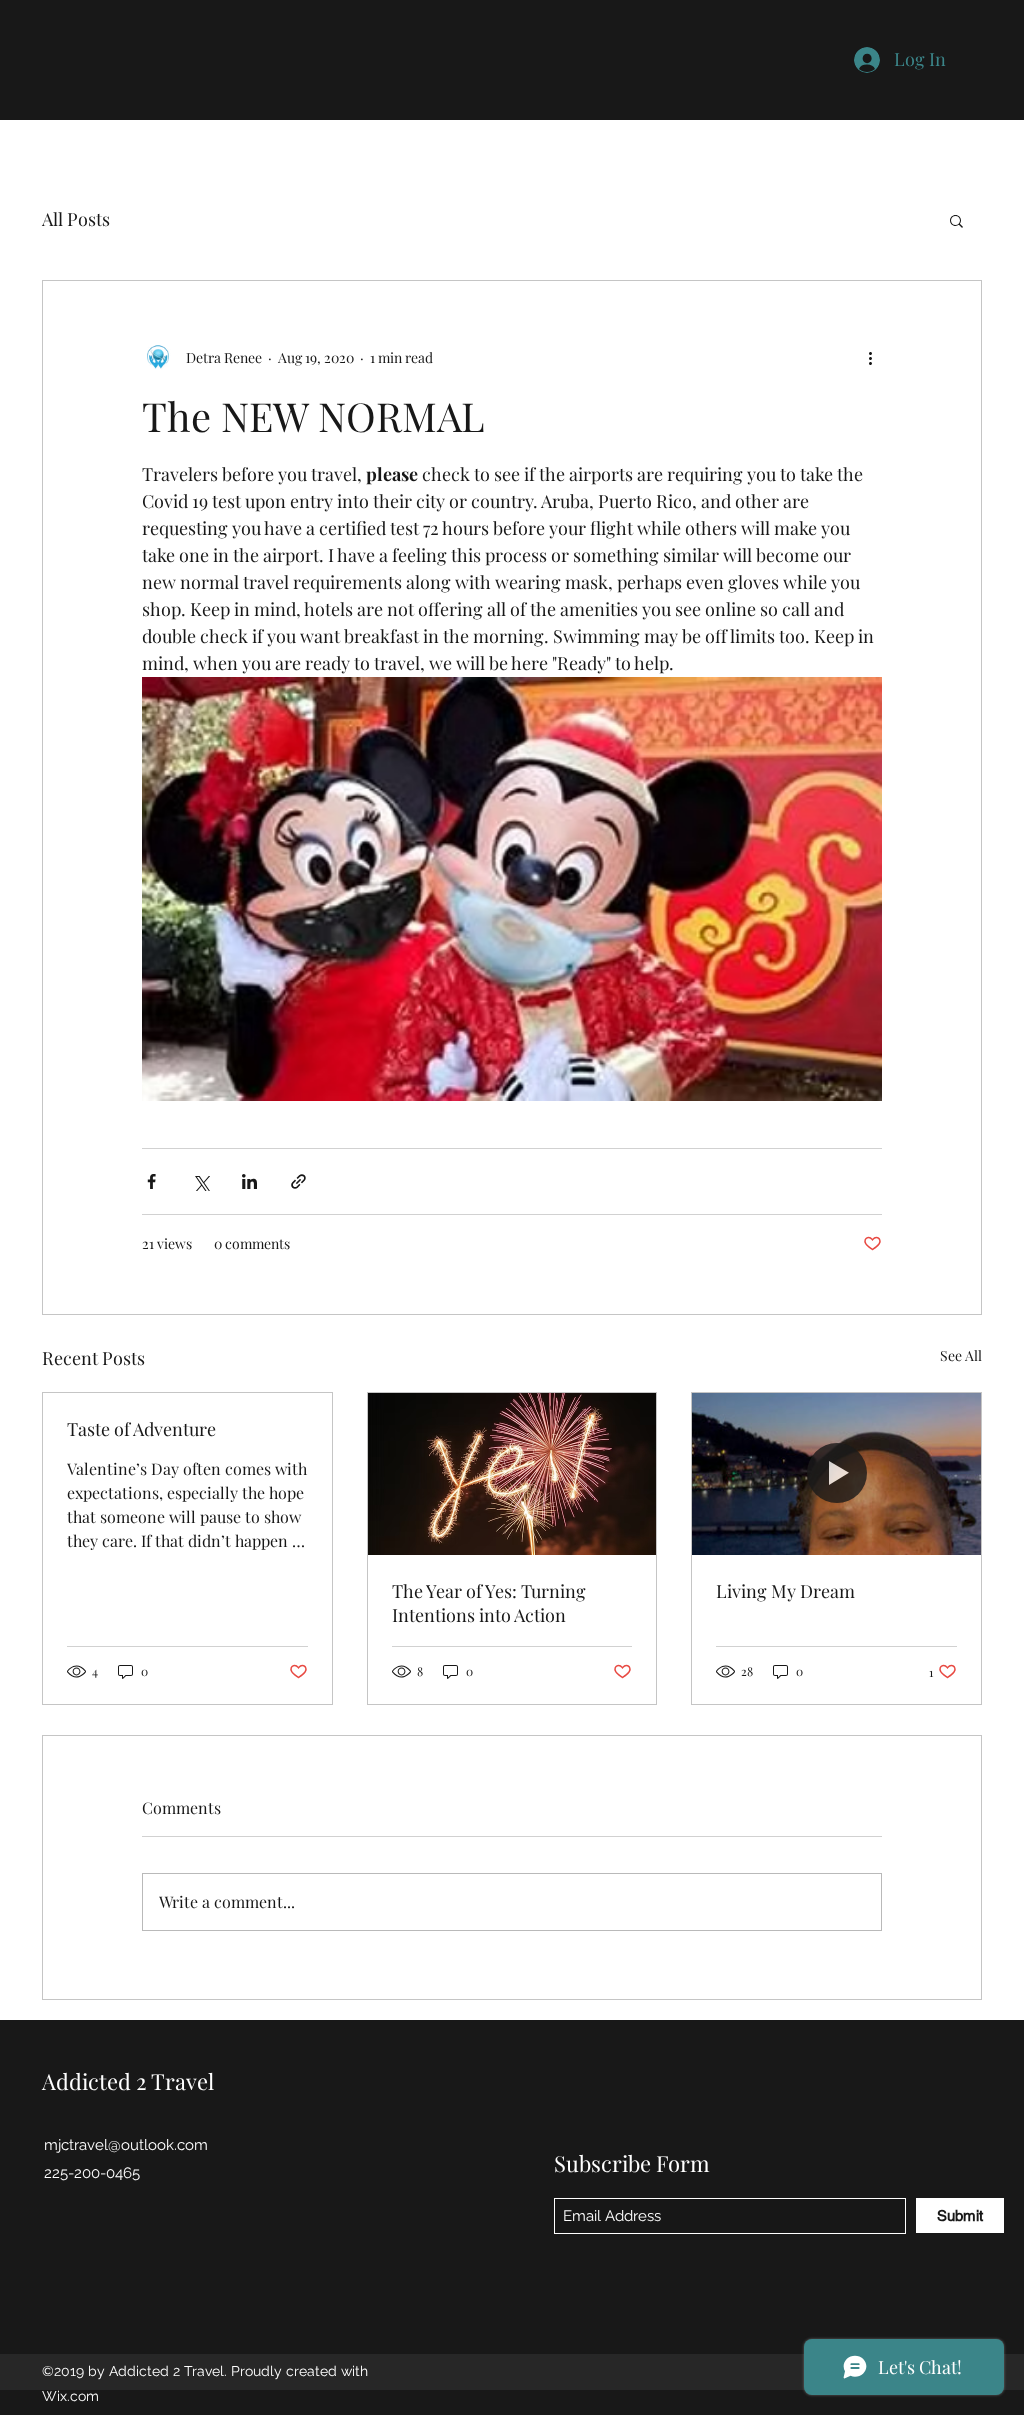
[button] (956, 220)
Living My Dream (785, 1591)
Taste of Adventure (141, 1429)
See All (961, 1355)
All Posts (76, 219)
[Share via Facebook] (151, 1181)
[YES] (512, 1474)
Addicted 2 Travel (128, 2081)
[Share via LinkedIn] (249, 1181)
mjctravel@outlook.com (126, 2145)
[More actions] (870, 357)
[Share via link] (298, 1181)
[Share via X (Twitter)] (200, 1181)
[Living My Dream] (836, 1474)
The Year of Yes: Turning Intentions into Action (489, 1603)
